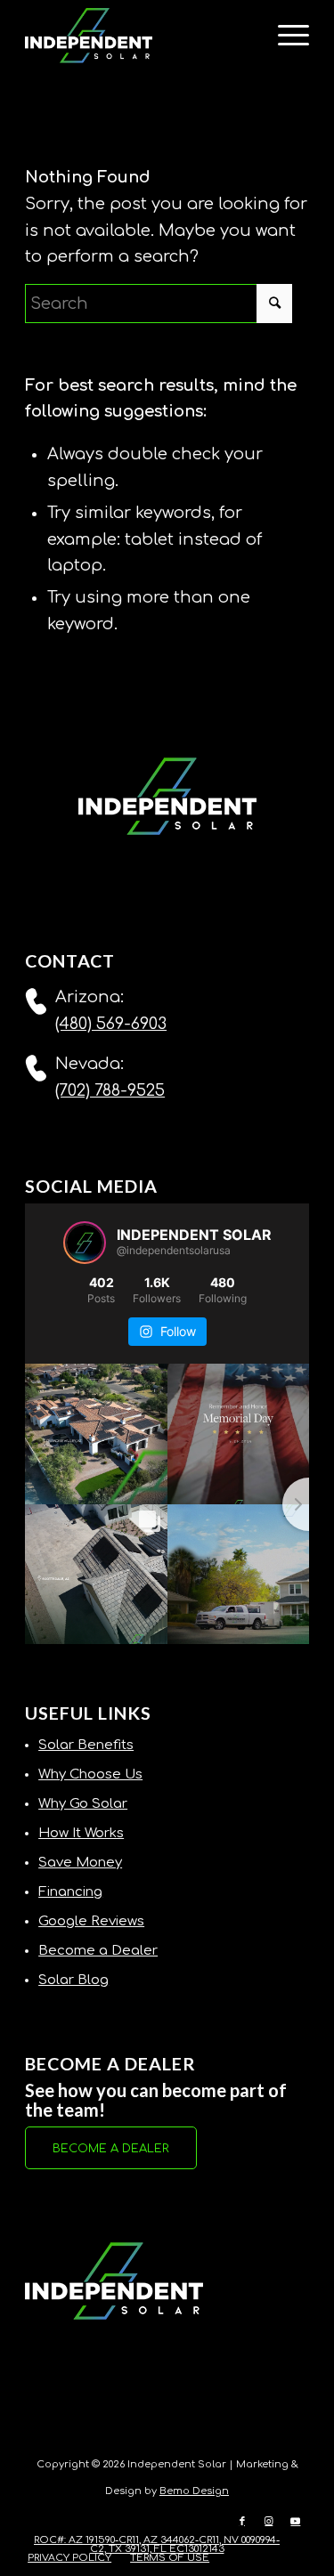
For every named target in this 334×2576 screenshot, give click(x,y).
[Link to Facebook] (242, 2522)
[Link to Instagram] (269, 2522)
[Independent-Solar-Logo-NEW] (138, 36)
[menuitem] (285, 36)
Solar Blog (73, 1980)
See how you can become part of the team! (156, 2100)
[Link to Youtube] (296, 2522)
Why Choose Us (90, 1774)
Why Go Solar (83, 1804)
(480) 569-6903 (111, 1024)
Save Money (80, 1863)
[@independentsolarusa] (85, 1243)
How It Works (81, 1833)
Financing (70, 1892)
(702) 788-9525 (110, 1090)
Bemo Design (194, 2491)
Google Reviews (91, 1921)
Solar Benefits (86, 1745)
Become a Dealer (98, 1951)
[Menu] (285, 36)
